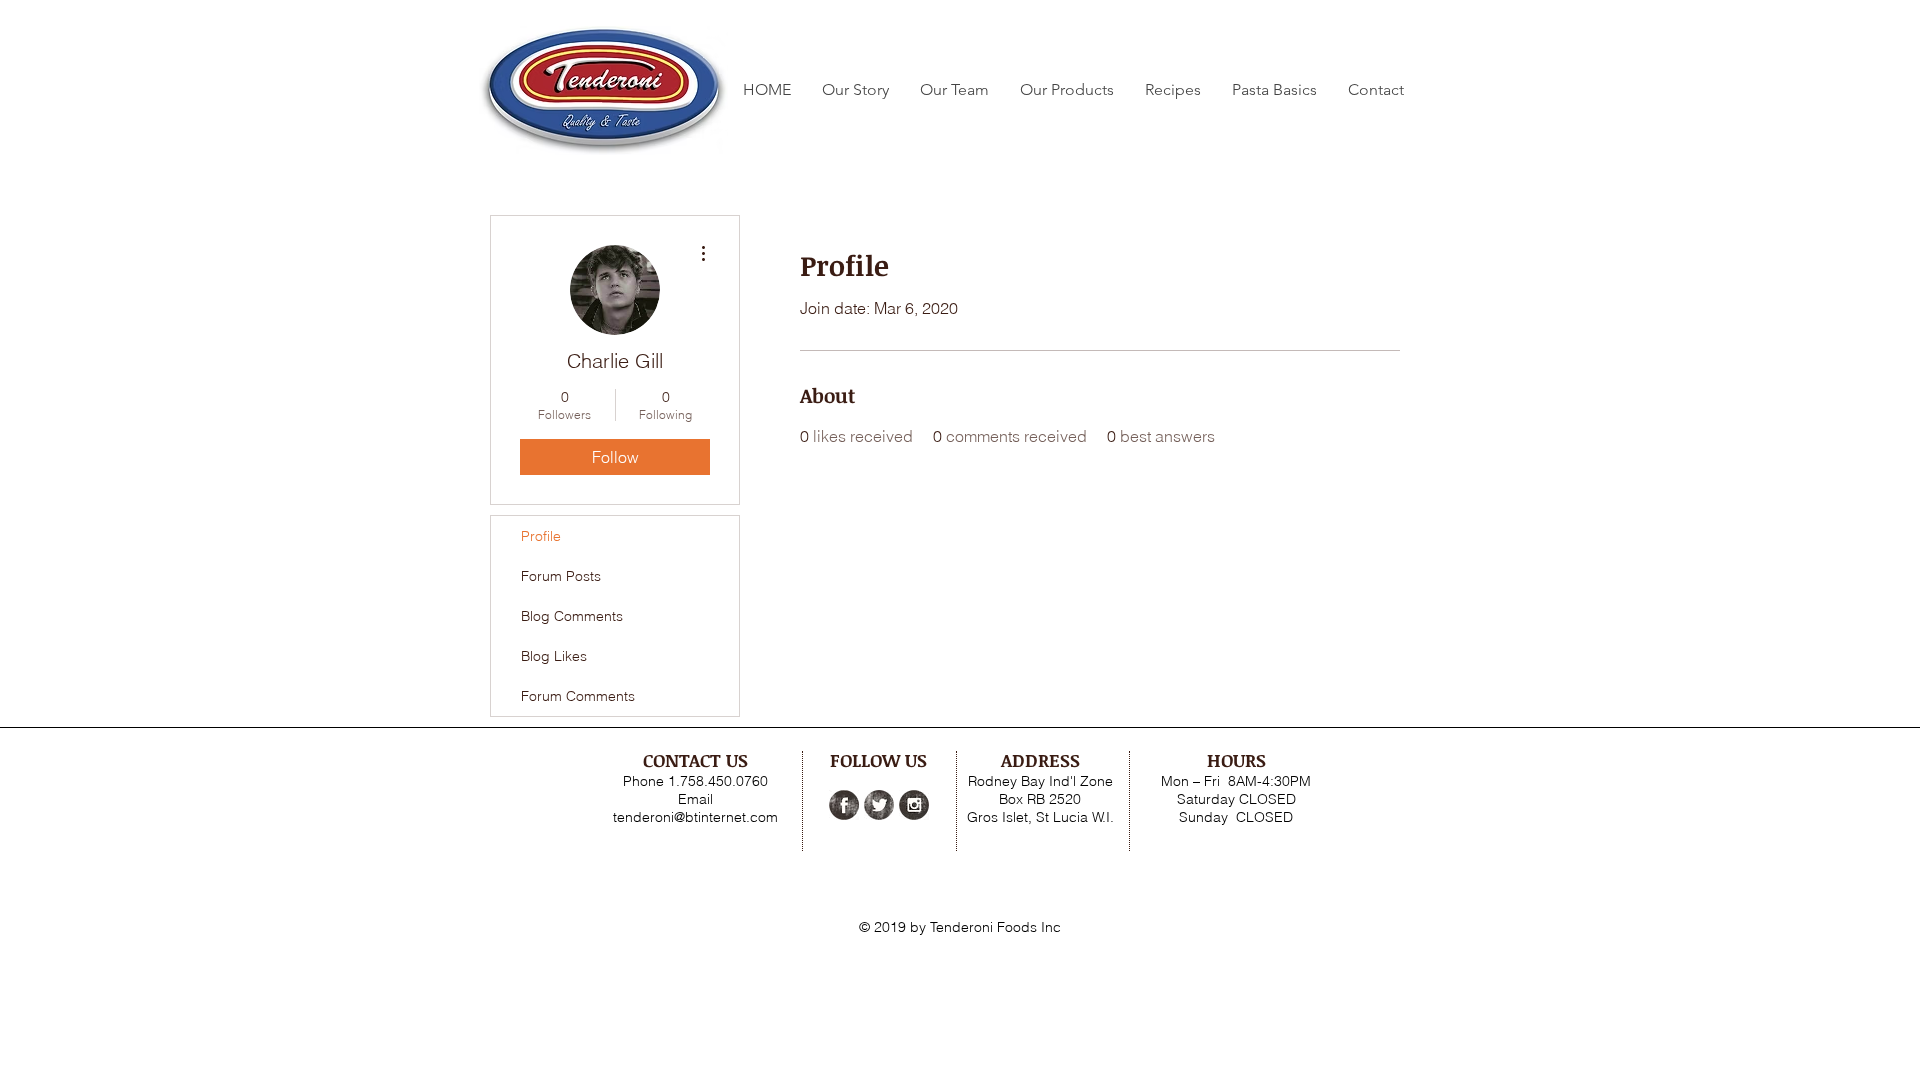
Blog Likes (554, 656)
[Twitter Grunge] (879, 805)
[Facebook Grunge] (844, 805)
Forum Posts (561, 576)
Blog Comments (572, 616)
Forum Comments (578, 696)
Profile (541, 536)
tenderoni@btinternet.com (695, 817)
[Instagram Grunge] (914, 805)
